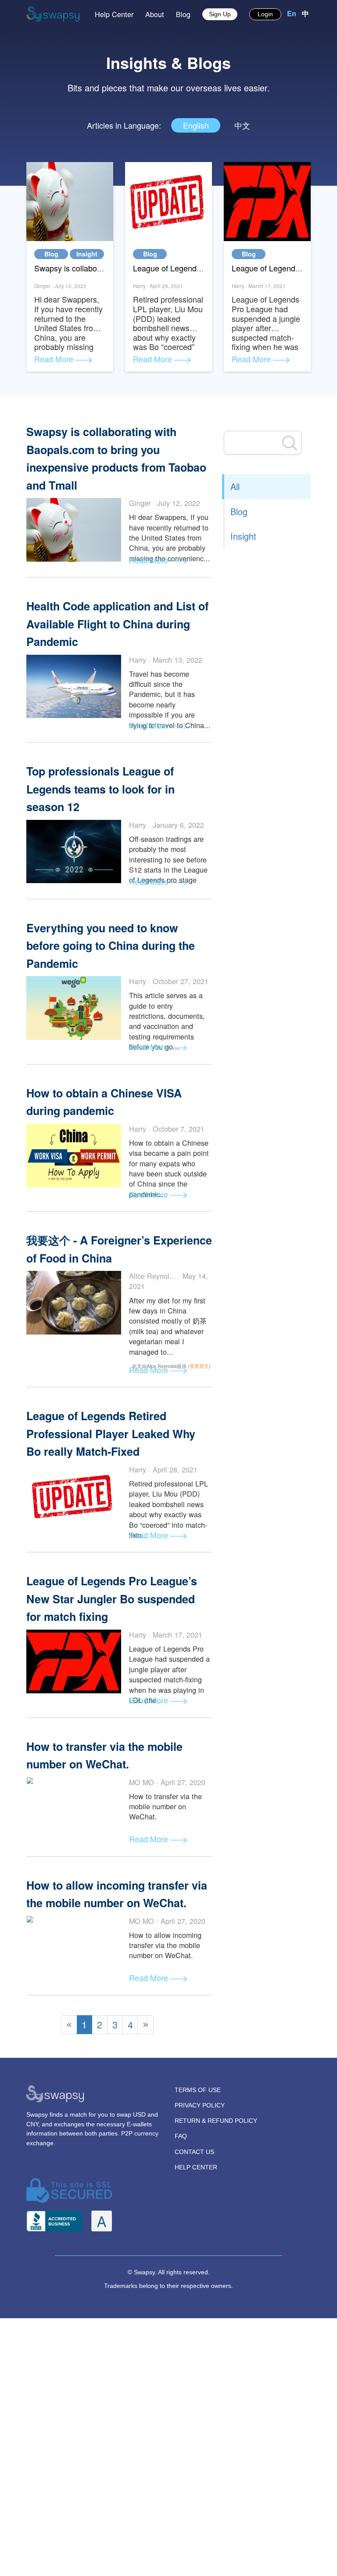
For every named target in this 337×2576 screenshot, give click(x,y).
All (235, 486)
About (155, 14)
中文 (242, 125)
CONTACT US (194, 2152)
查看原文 (199, 1366)
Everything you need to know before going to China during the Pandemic (111, 946)
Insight (87, 254)
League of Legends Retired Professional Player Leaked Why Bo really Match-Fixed (111, 1434)
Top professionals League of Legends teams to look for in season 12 (100, 789)
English (196, 125)
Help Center (114, 14)
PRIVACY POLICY (200, 2105)
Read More (55, 359)
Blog (183, 14)
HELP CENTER (196, 2167)
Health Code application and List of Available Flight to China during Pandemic (117, 624)
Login (265, 14)
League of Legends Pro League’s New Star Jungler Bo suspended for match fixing (112, 1599)
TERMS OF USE (198, 2090)
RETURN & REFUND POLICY (216, 2121)
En (293, 13)
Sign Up (220, 14)
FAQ (181, 2136)
